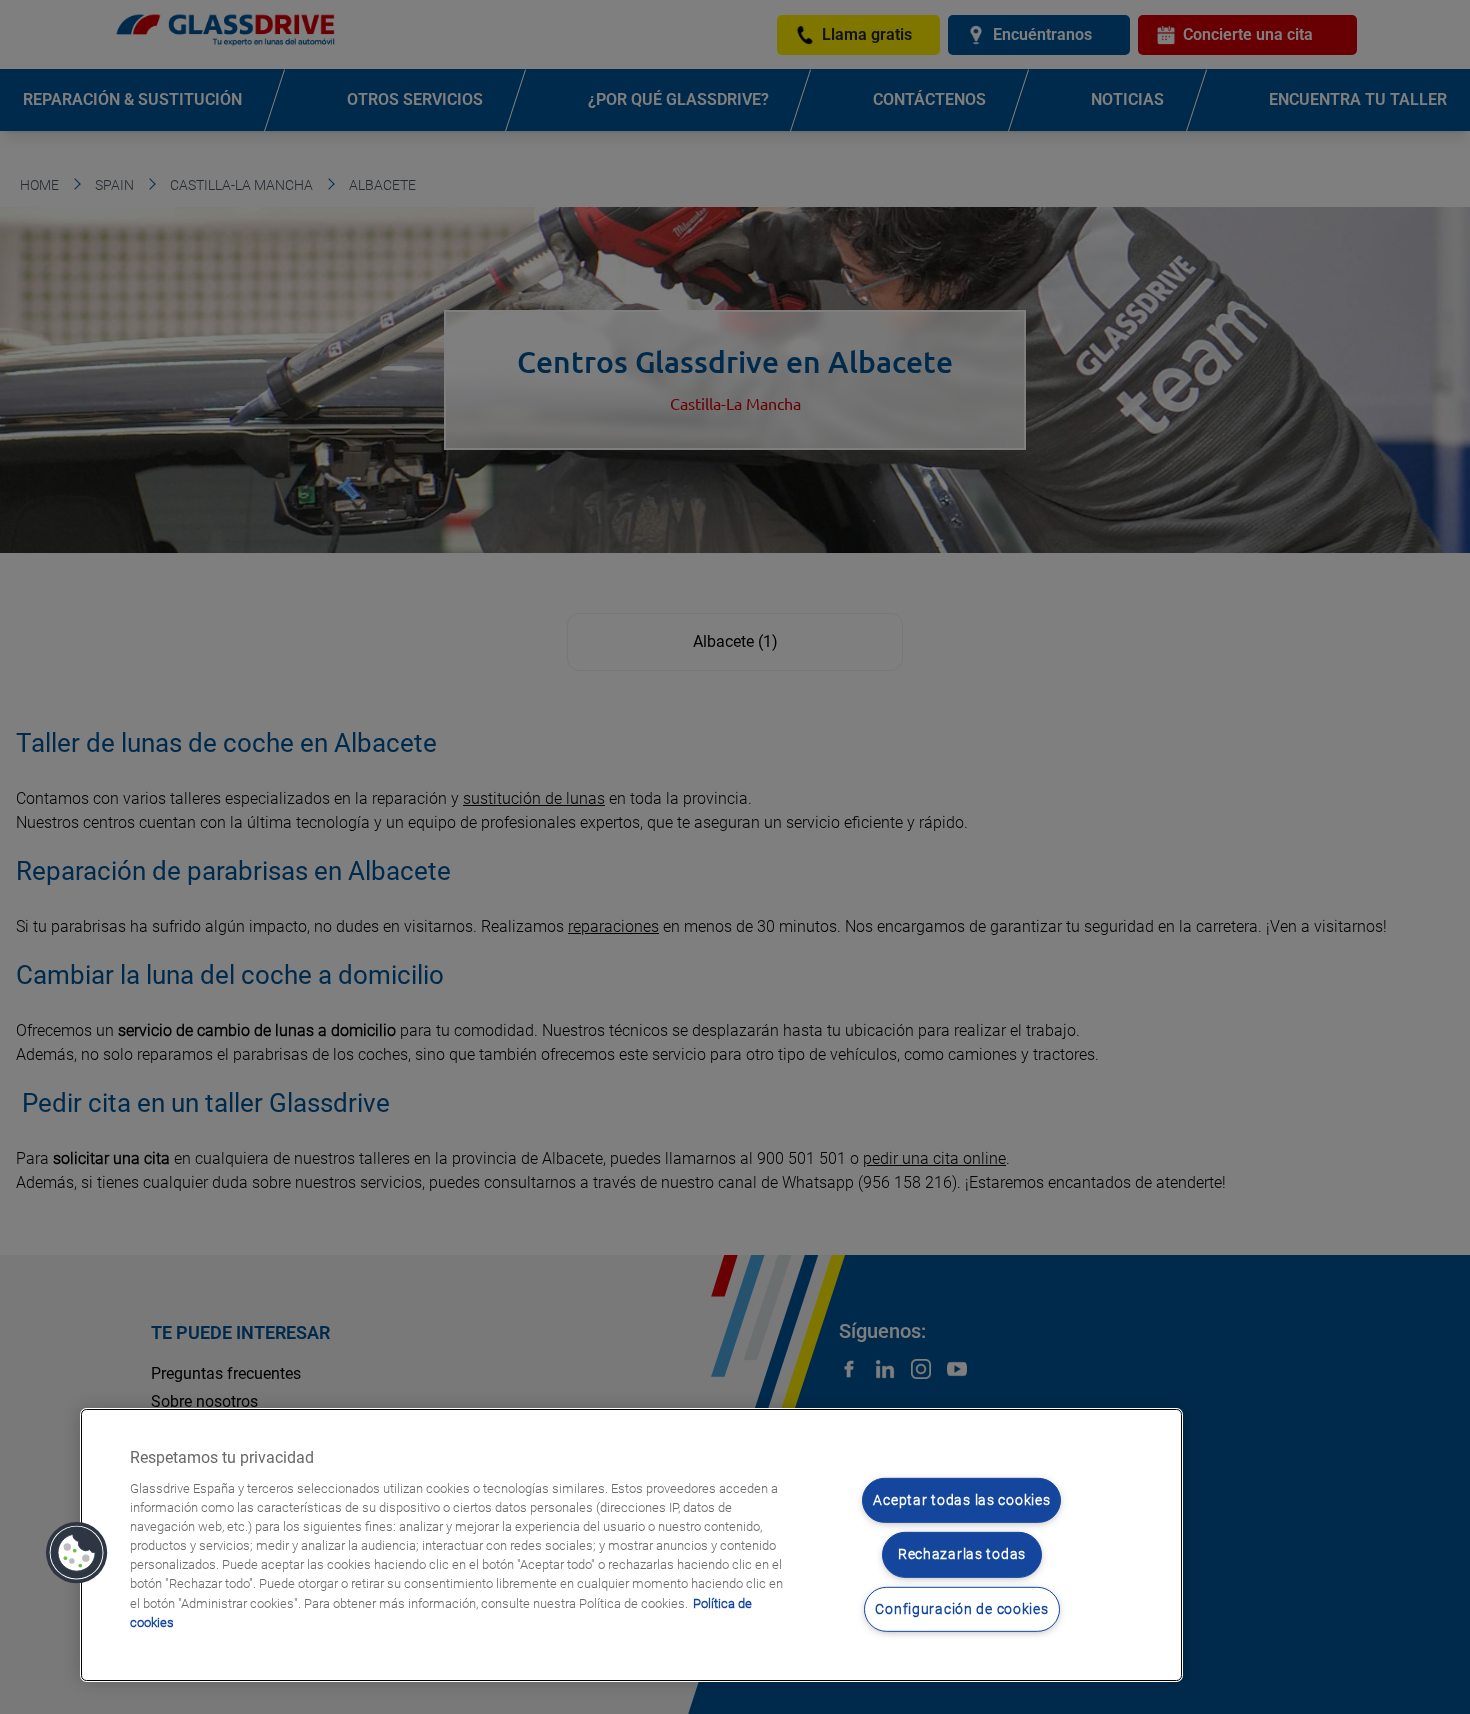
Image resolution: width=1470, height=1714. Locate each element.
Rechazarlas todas (962, 1554)
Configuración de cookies (961, 1609)
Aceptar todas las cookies (961, 1500)
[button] (77, 1553)
